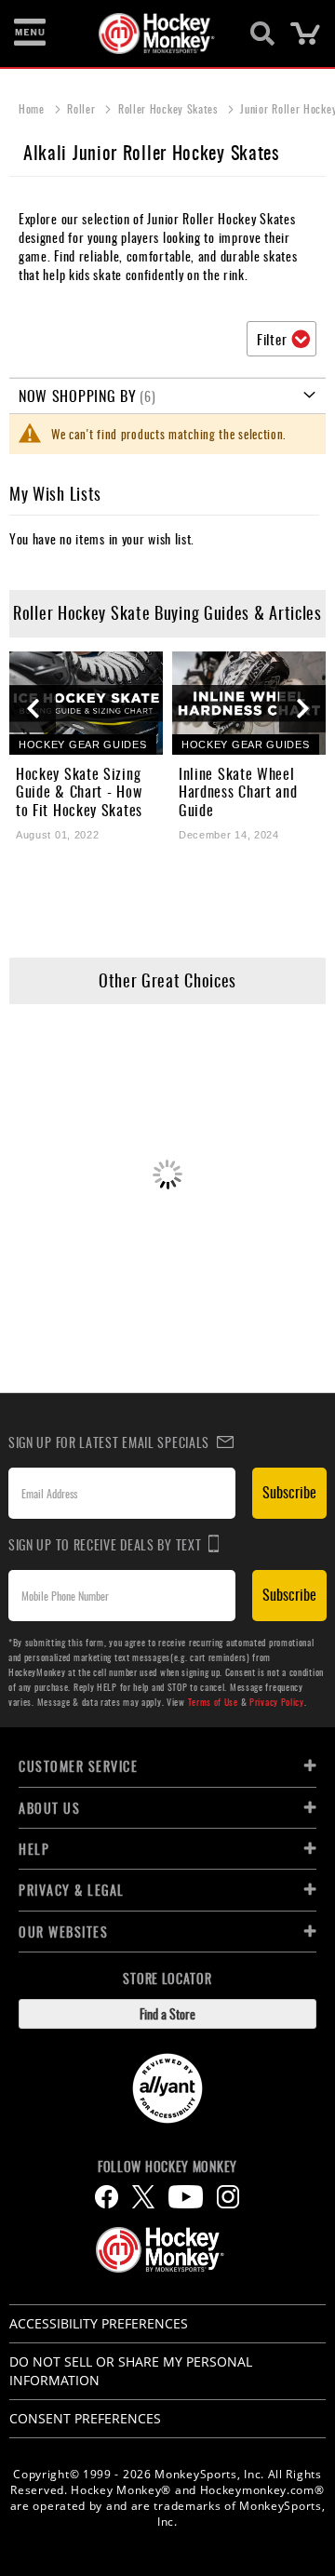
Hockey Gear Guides (83, 745)
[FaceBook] (107, 2197)
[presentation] (33, 709)
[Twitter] (143, 2197)
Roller (83, 108)
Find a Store (167, 2013)
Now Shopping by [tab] (78, 396)
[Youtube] (186, 2197)
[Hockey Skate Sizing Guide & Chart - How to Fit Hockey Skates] (86, 703)
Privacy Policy (277, 1702)
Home (33, 108)
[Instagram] (228, 2197)
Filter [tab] (272, 339)
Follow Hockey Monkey (167, 2167)
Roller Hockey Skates (170, 108)
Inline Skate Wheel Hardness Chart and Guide (238, 792)
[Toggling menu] (30, 34)
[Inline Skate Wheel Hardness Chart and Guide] (249, 703)
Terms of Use (213, 1702)
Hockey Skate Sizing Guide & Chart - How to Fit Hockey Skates (79, 792)
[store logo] (157, 34)
